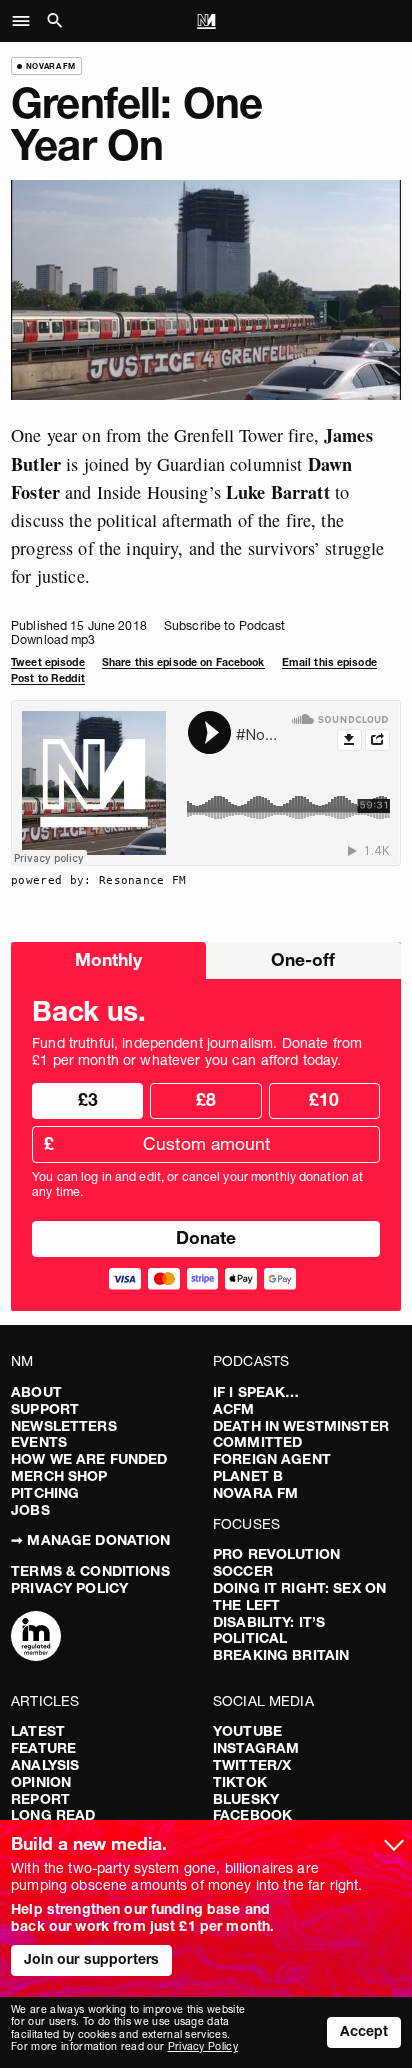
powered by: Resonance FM (99, 880)
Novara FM (255, 1493)
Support (45, 1409)
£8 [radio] (206, 1099)
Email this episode (329, 662)
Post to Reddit (48, 678)
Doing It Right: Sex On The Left (299, 1596)
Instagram (256, 1748)
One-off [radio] (303, 959)
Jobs (30, 1510)
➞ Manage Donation (90, 1540)
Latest (38, 1731)
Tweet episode (48, 662)
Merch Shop (59, 1476)
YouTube (247, 1731)
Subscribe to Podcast (224, 625)
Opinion (41, 1782)
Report (40, 1799)
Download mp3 (53, 639)
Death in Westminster (301, 1426)
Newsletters (64, 1426)
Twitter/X (252, 1765)
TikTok (240, 1782)
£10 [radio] (324, 1099)
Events (39, 1442)
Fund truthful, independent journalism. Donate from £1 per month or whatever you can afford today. (197, 1052)
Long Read (53, 1815)
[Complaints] (36, 1638)
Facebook (252, 1815)
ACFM (234, 1409)
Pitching (45, 1493)
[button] (26, 21)
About (36, 1392)
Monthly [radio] (108, 959)
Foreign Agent (272, 1459)
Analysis (45, 1765)
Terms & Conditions (90, 1571)
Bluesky (246, 1799)
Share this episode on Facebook (183, 662)
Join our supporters (92, 1959)
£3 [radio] (88, 1099)
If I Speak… (256, 1392)
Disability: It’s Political (269, 1630)
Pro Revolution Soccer (276, 1562)
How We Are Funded (89, 1459)
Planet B (248, 1476)
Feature (43, 1748)
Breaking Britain (281, 1655)
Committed (257, 1442)
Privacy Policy (69, 1588)
